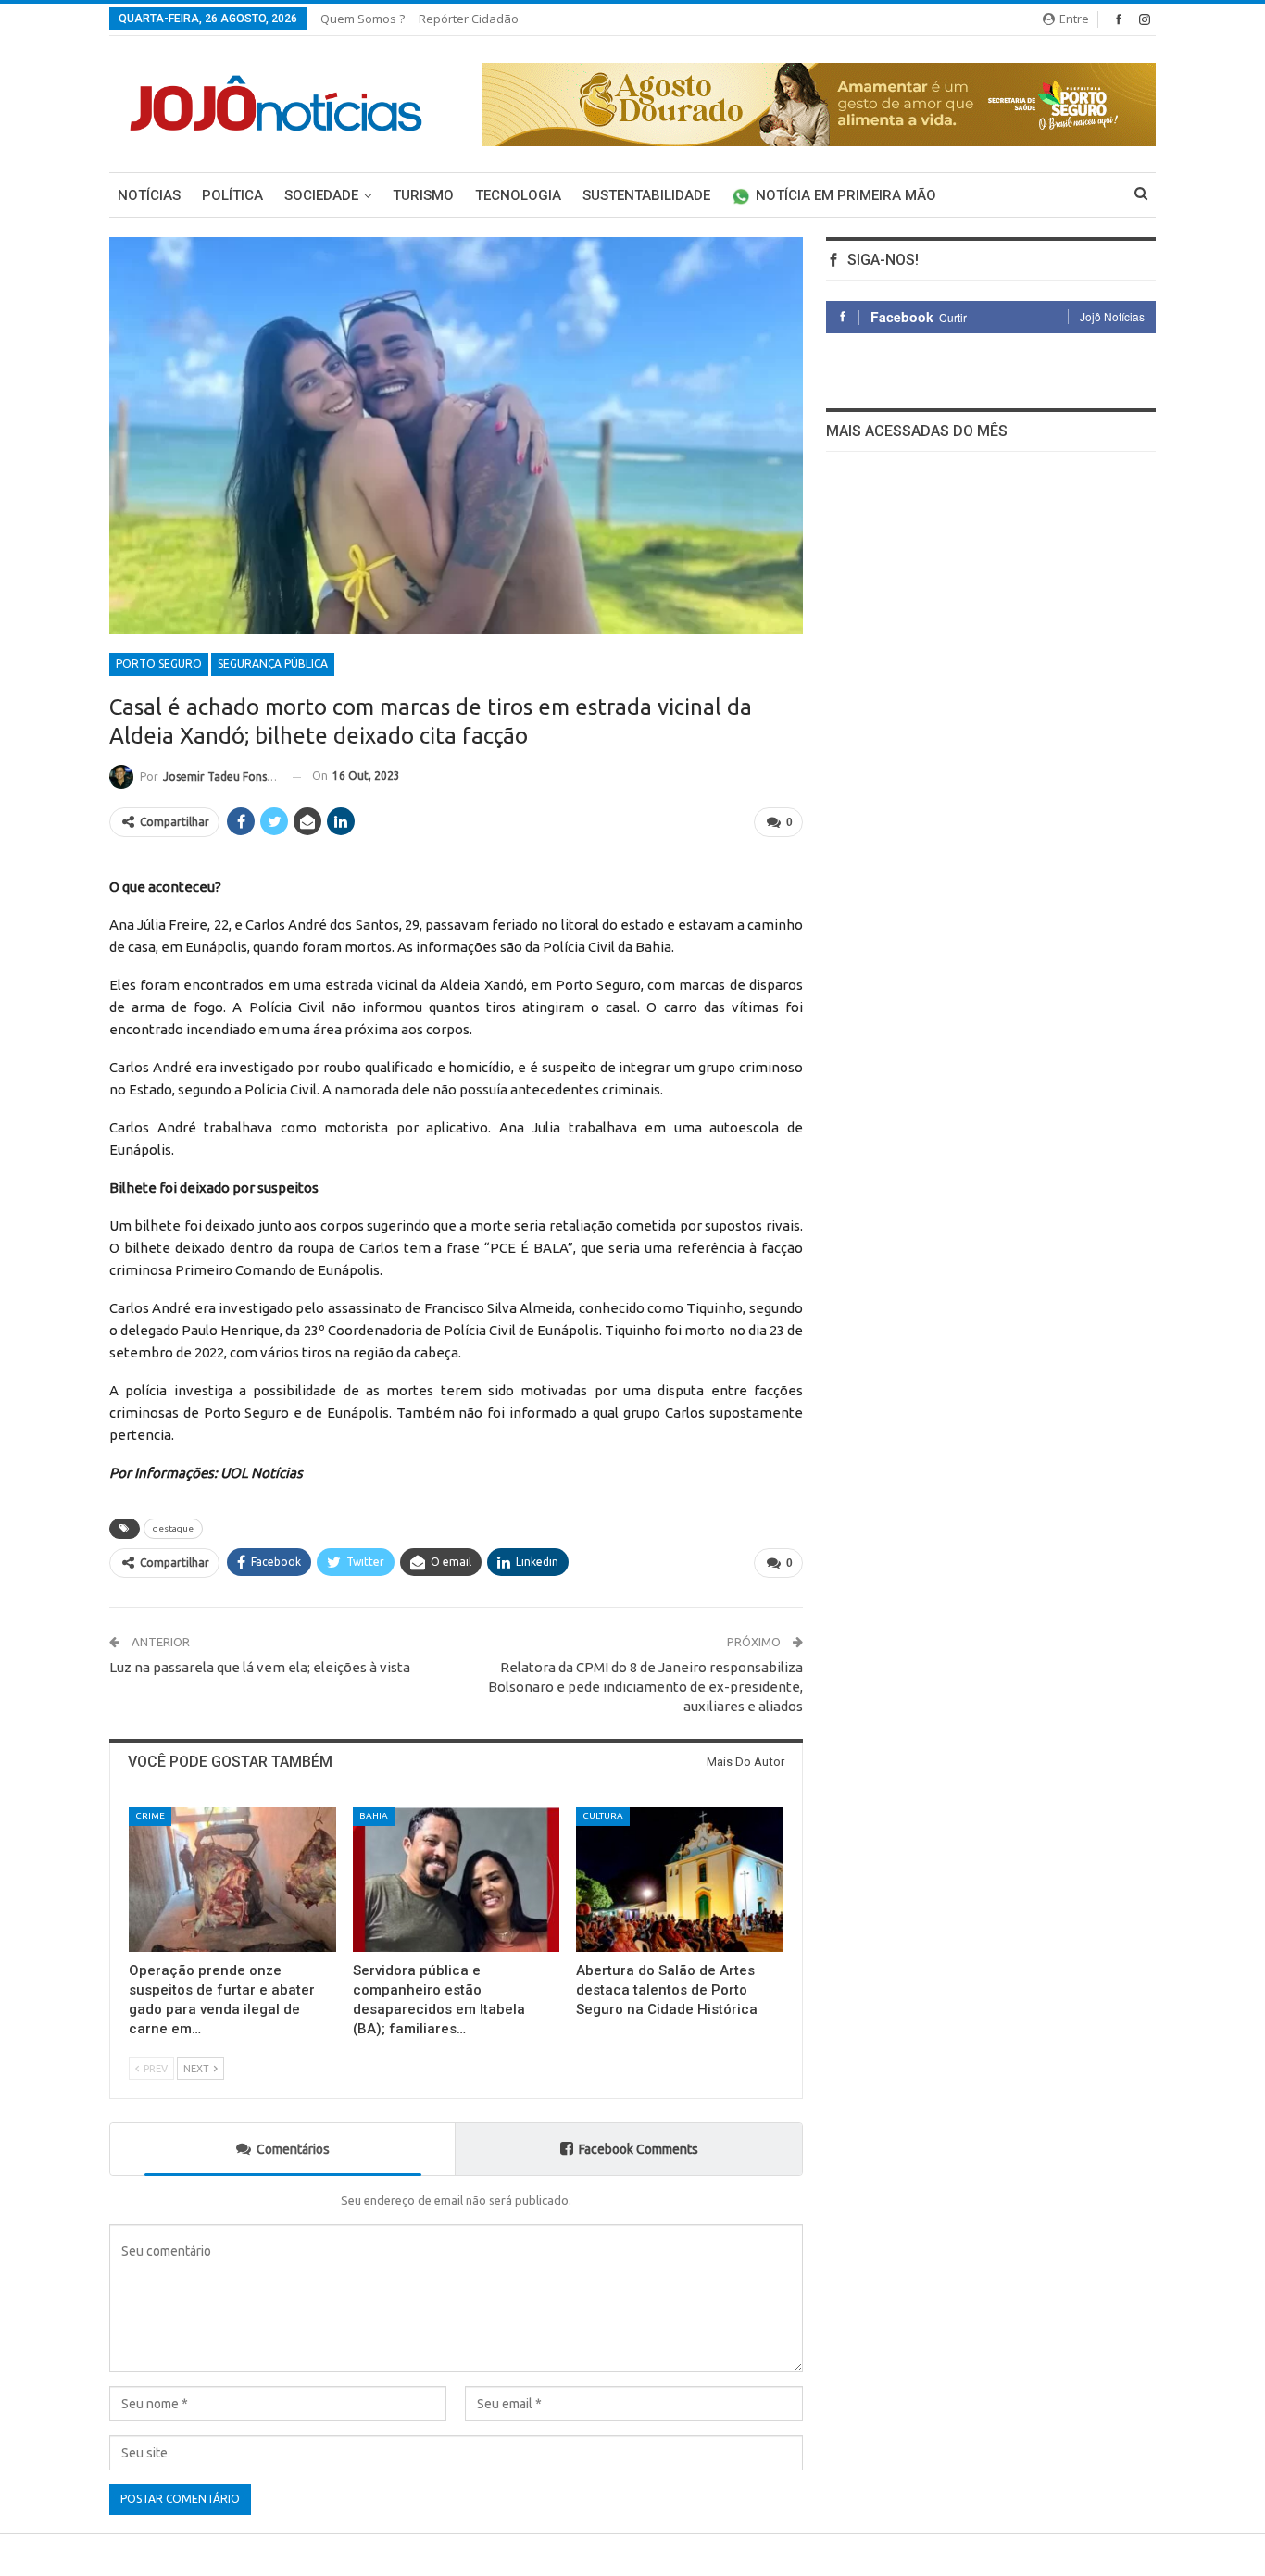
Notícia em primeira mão (846, 195)
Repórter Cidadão (469, 19)
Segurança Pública (273, 663)
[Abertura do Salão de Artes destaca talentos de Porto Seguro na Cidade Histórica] (680, 1879)
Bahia (374, 1815)
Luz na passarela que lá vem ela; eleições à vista (260, 1667)
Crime (150, 1815)
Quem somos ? (363, 19)
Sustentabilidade (646, 195)
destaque (173, 1528)
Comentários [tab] (293, 2149)
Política (232, 195)
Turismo (423, 195)
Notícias (149, 195)
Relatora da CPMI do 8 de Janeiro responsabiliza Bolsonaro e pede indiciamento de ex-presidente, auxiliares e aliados (645, 1687)
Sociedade (321, 195)
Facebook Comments (639, 2149)
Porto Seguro (159, 663)
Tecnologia (518, 195)
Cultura (603, 1815)
